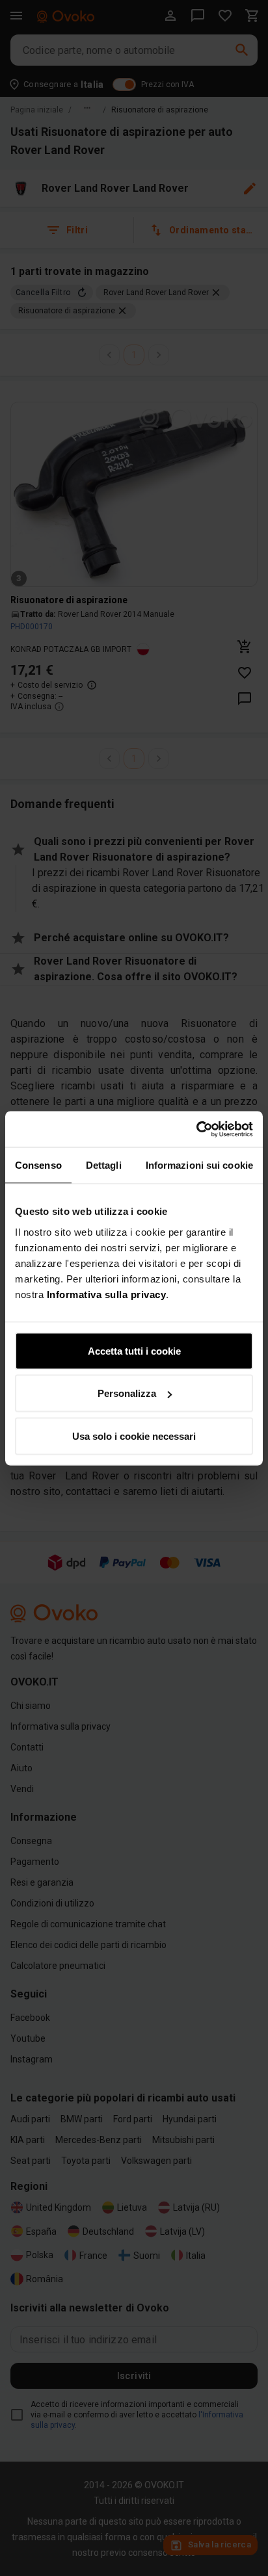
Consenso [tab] (38, 1165)
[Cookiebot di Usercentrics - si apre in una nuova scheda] (196, 1129)
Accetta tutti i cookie (134, 1350)
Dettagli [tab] (104, 1165)
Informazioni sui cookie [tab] (199, 1165)
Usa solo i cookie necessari (134, 1436)
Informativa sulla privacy (107, 1294)
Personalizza (127, 1393)
